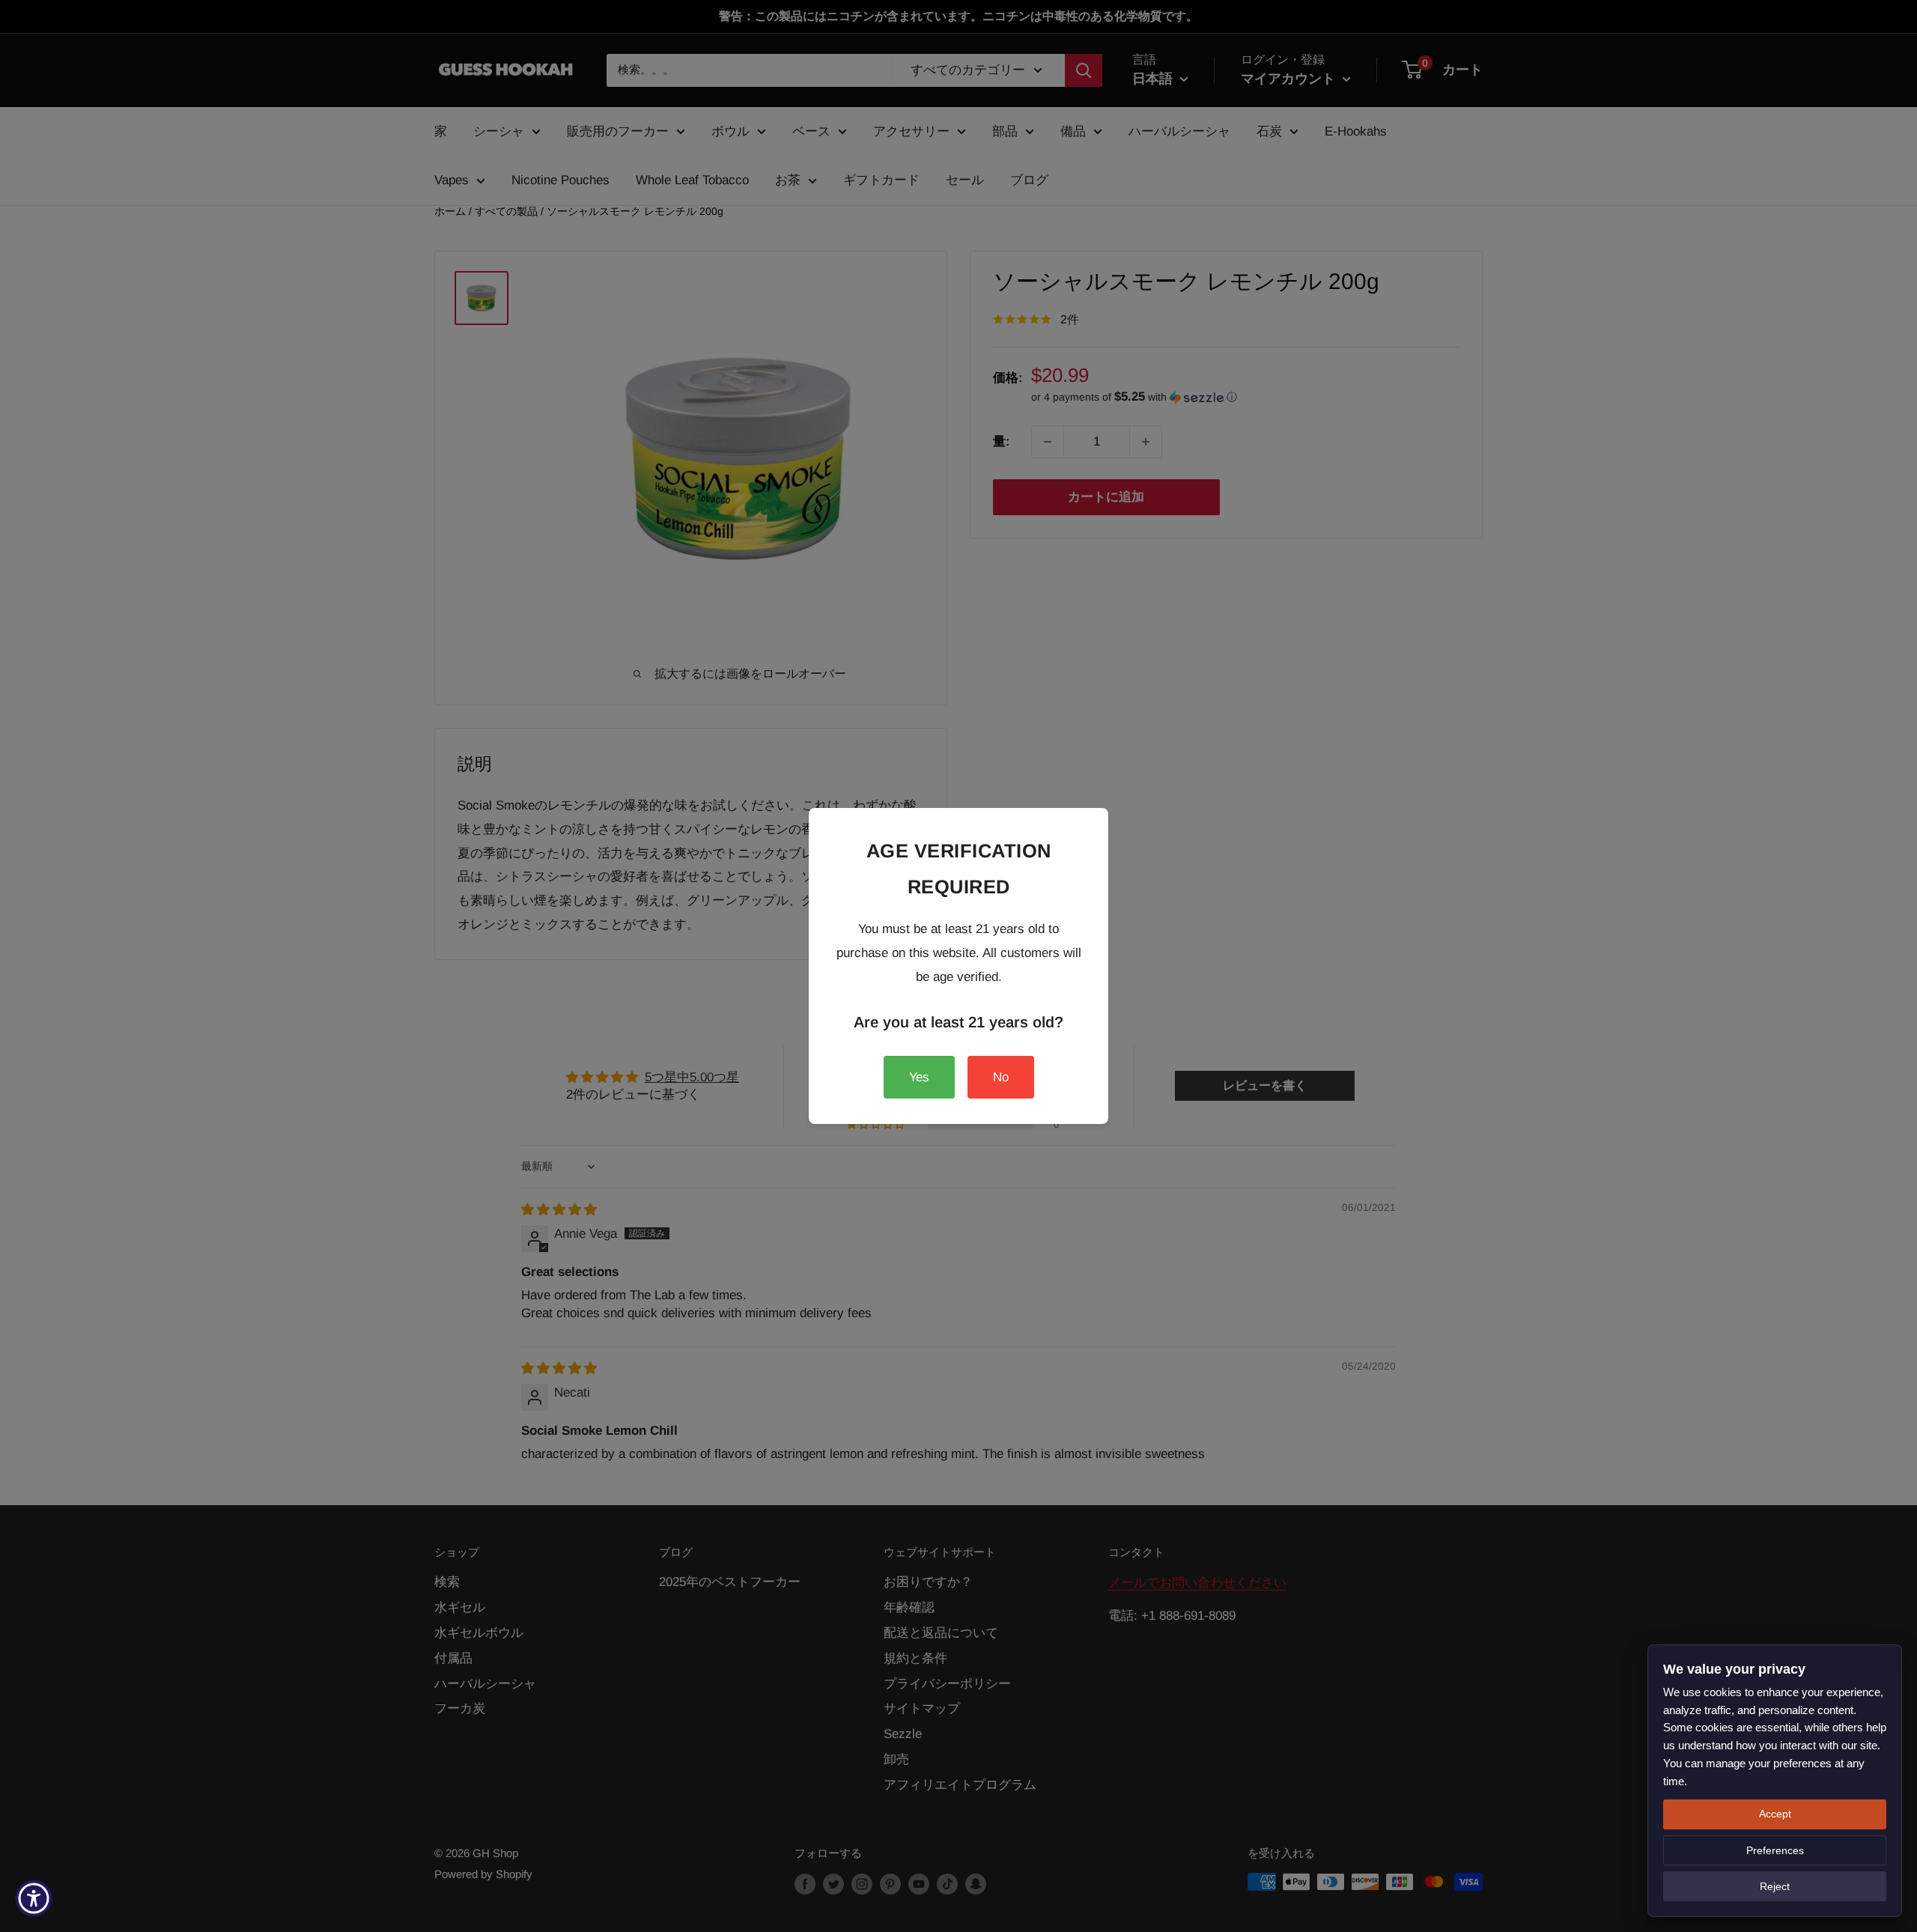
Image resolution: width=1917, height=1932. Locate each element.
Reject (1775, 1886)
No (1001, 1077)
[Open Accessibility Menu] (34, 1898)
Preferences (1775, 1850)
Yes (919, 1077)
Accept (1775, 1814)
